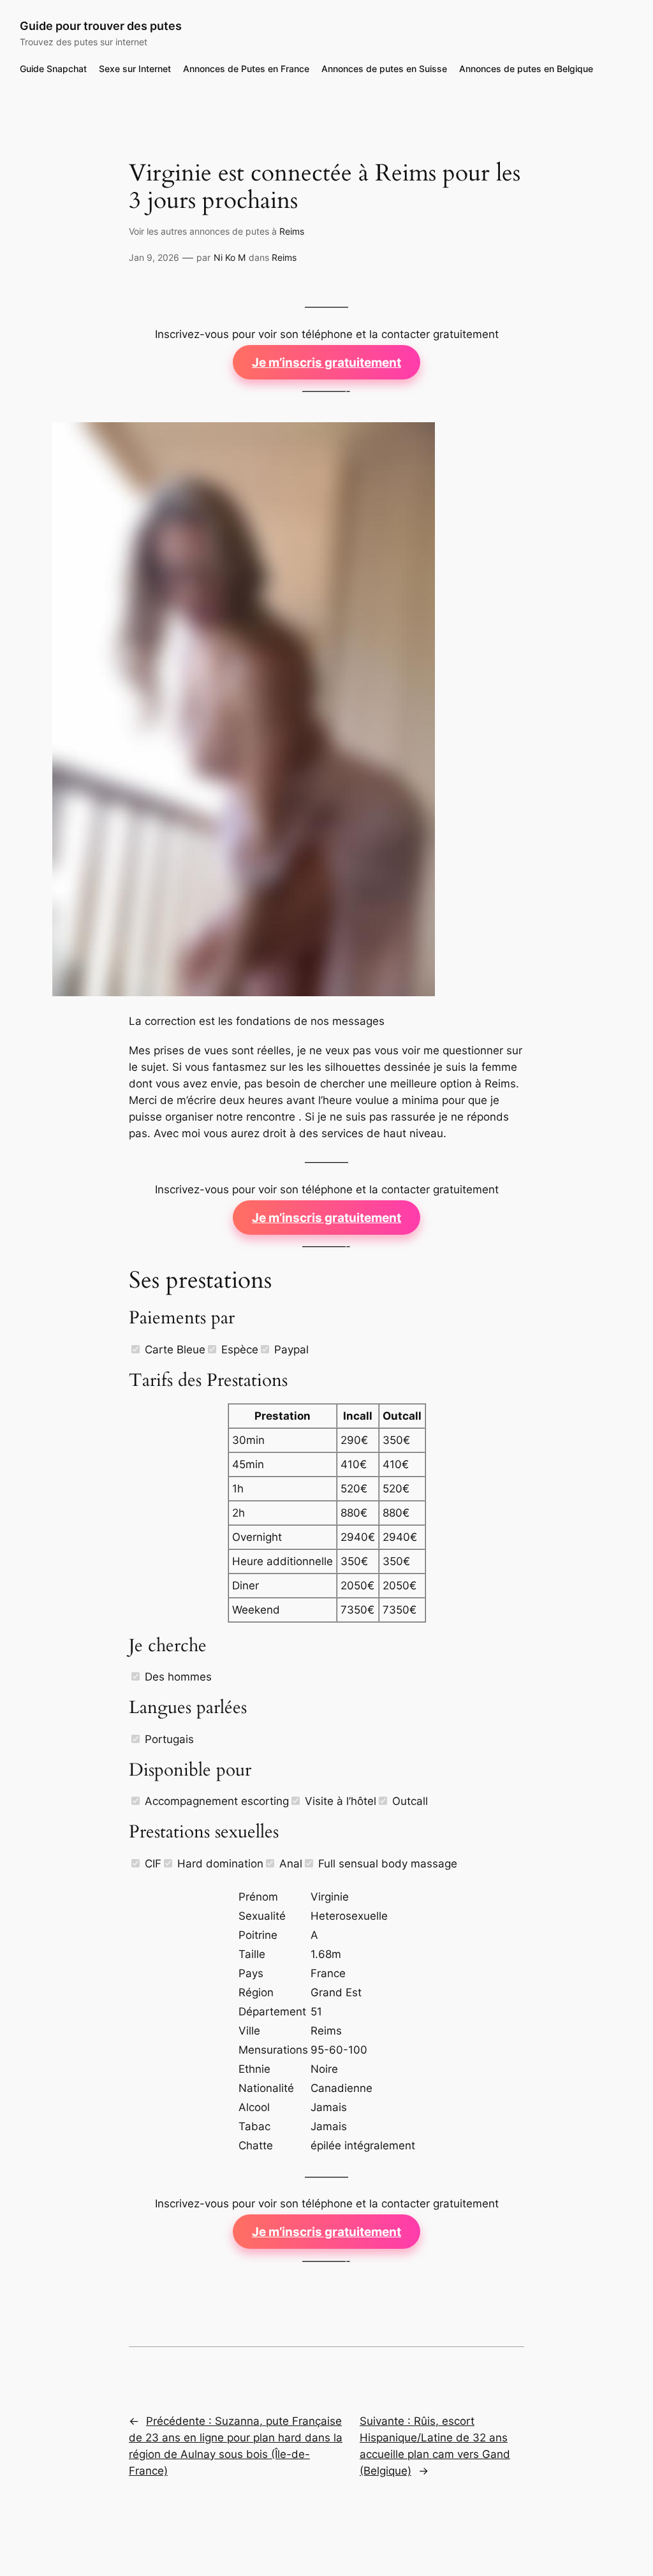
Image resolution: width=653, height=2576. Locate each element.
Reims (292, 231)
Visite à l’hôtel (339, 1801)
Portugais (168, 1739)
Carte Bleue (173, 1350)
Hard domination (219, 1864)
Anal (289, 1864)
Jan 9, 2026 (154, 257)
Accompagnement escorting (215, 1801)
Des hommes (177, 1677)
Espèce (238, 1350)
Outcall (408, 1801)
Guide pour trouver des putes (101, 26)
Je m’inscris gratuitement (326, 362)
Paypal (290, 1350)
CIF (151, 1864)
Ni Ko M (230, 257)
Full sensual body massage (386, 1864)
